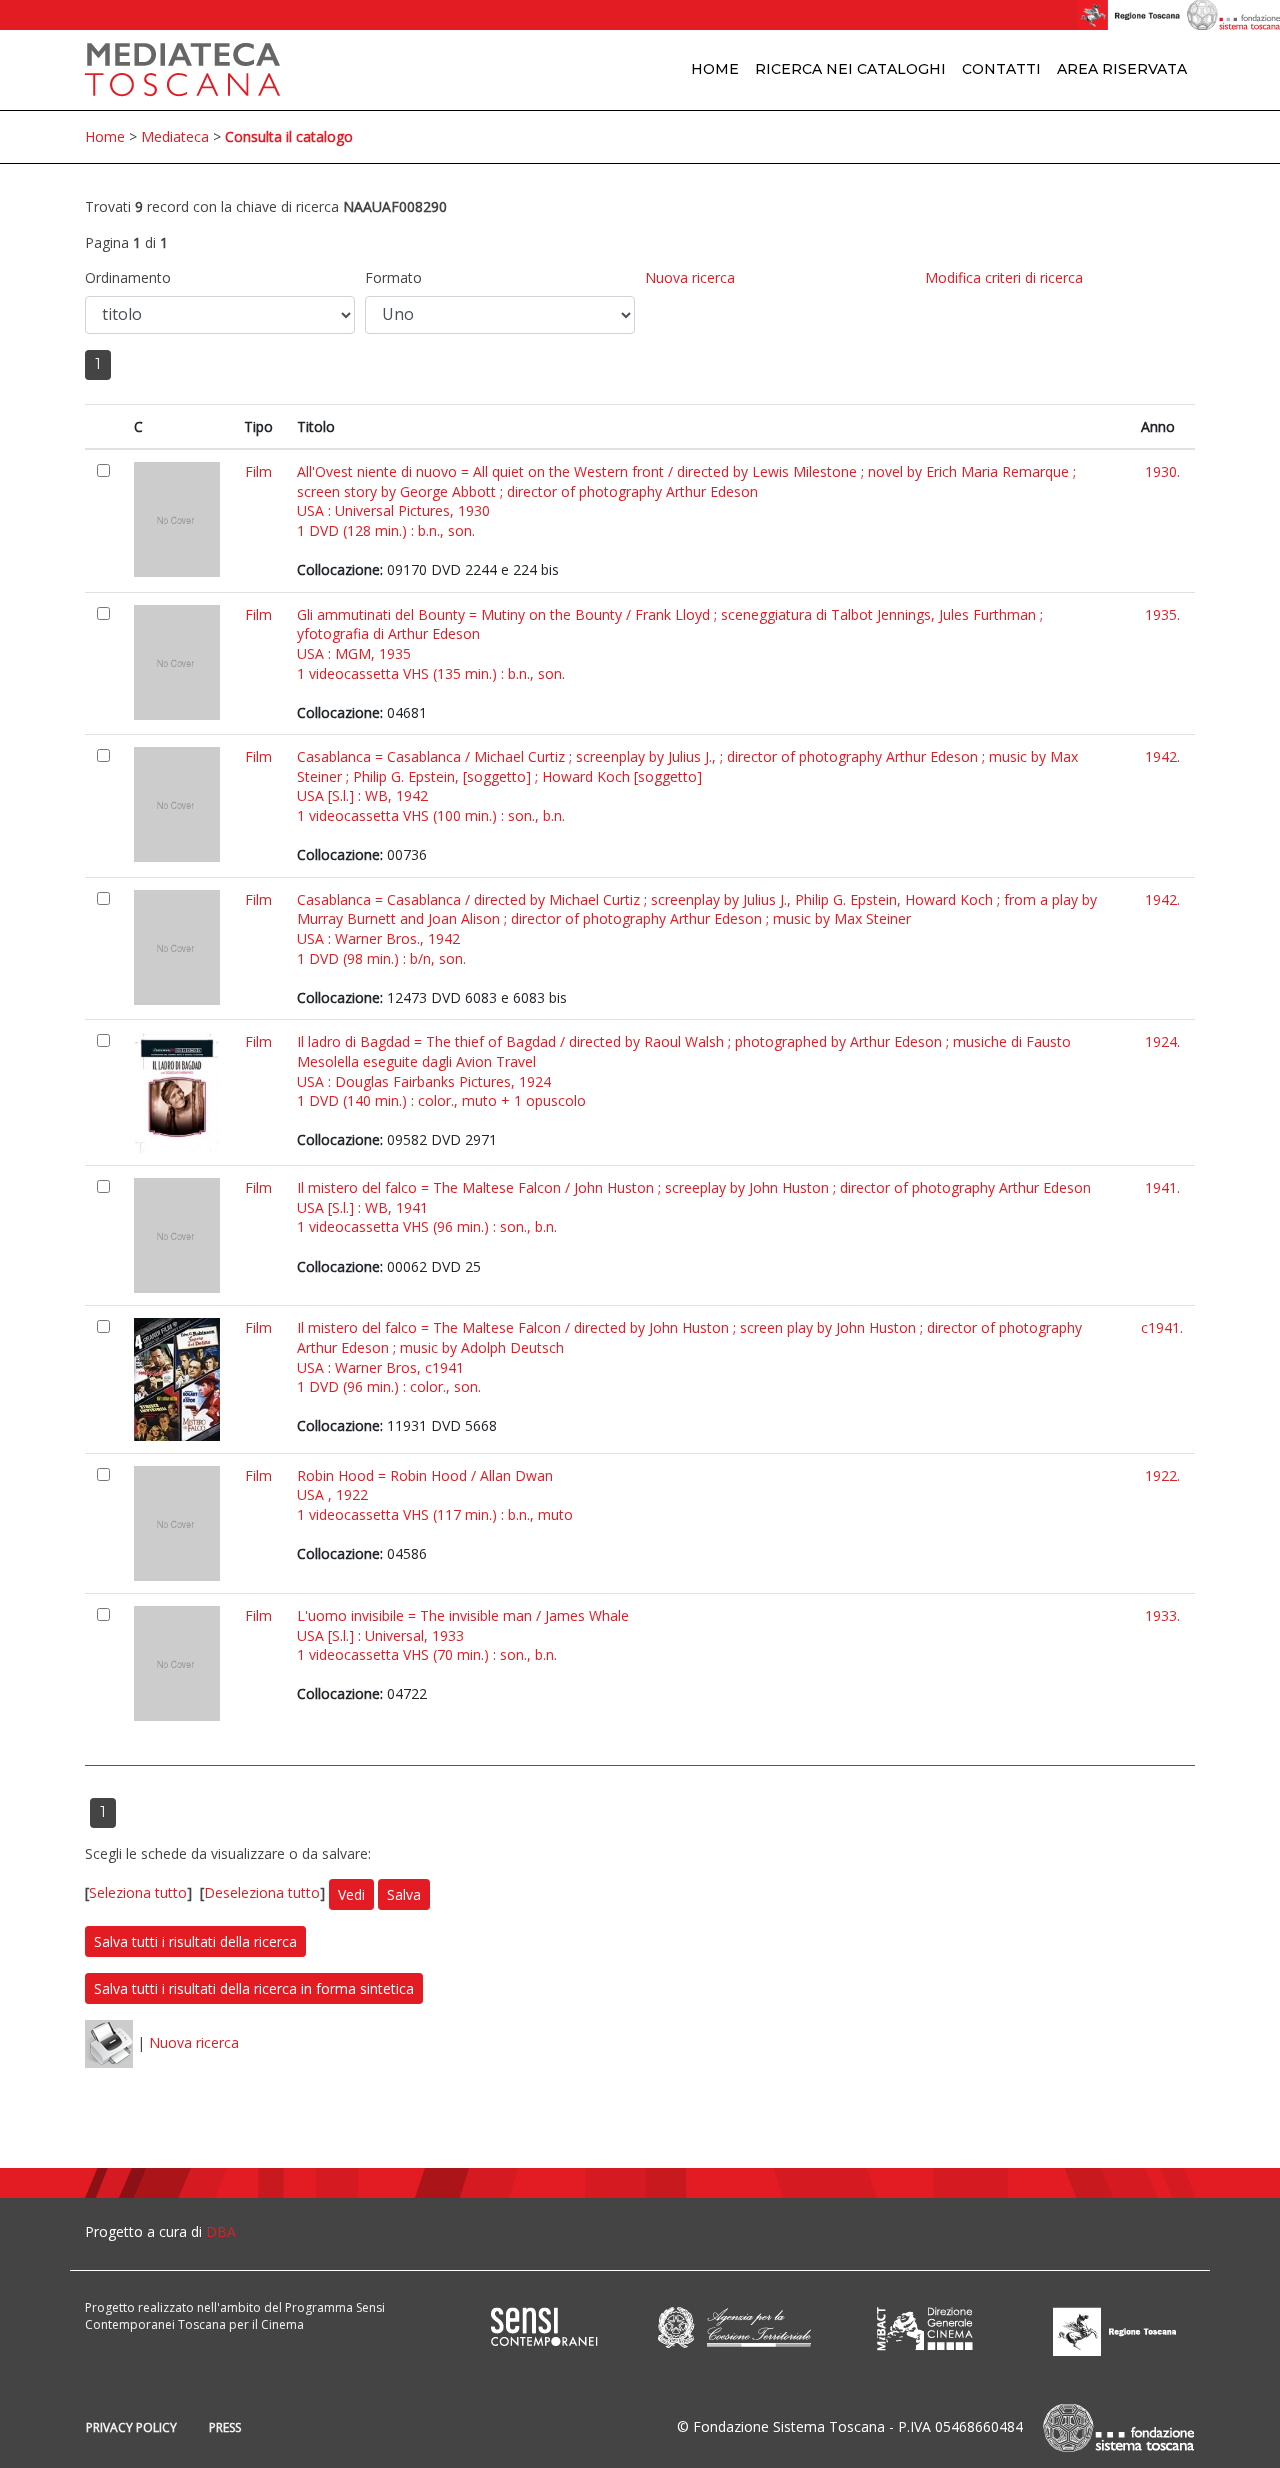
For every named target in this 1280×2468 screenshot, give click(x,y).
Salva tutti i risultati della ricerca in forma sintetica (254, 1988)
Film (258, 471)
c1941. (1162, 1327)
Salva (404, 1894)
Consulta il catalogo (289, 136)
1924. (1162, 1041)
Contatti (1001, 69)
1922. (1162, 1475)
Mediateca (175, 136)
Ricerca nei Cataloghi (850, 69)
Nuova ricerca (690, 277)
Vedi (351, 1894)
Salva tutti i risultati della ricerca (195, 1941)
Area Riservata (1122, 69)
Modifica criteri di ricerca (1004, 277)
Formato (393, 277)
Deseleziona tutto (262, 1893)
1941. (1162, 1187)
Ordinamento (128, 277)
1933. (1162, 1615)
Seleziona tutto (138, 1893)
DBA (221, 2231)
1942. (1162, 756)
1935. (1162, 614)
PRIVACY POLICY (131, 2427)
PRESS (225, 2427)
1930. (1162, 471)
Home (715, 69)
